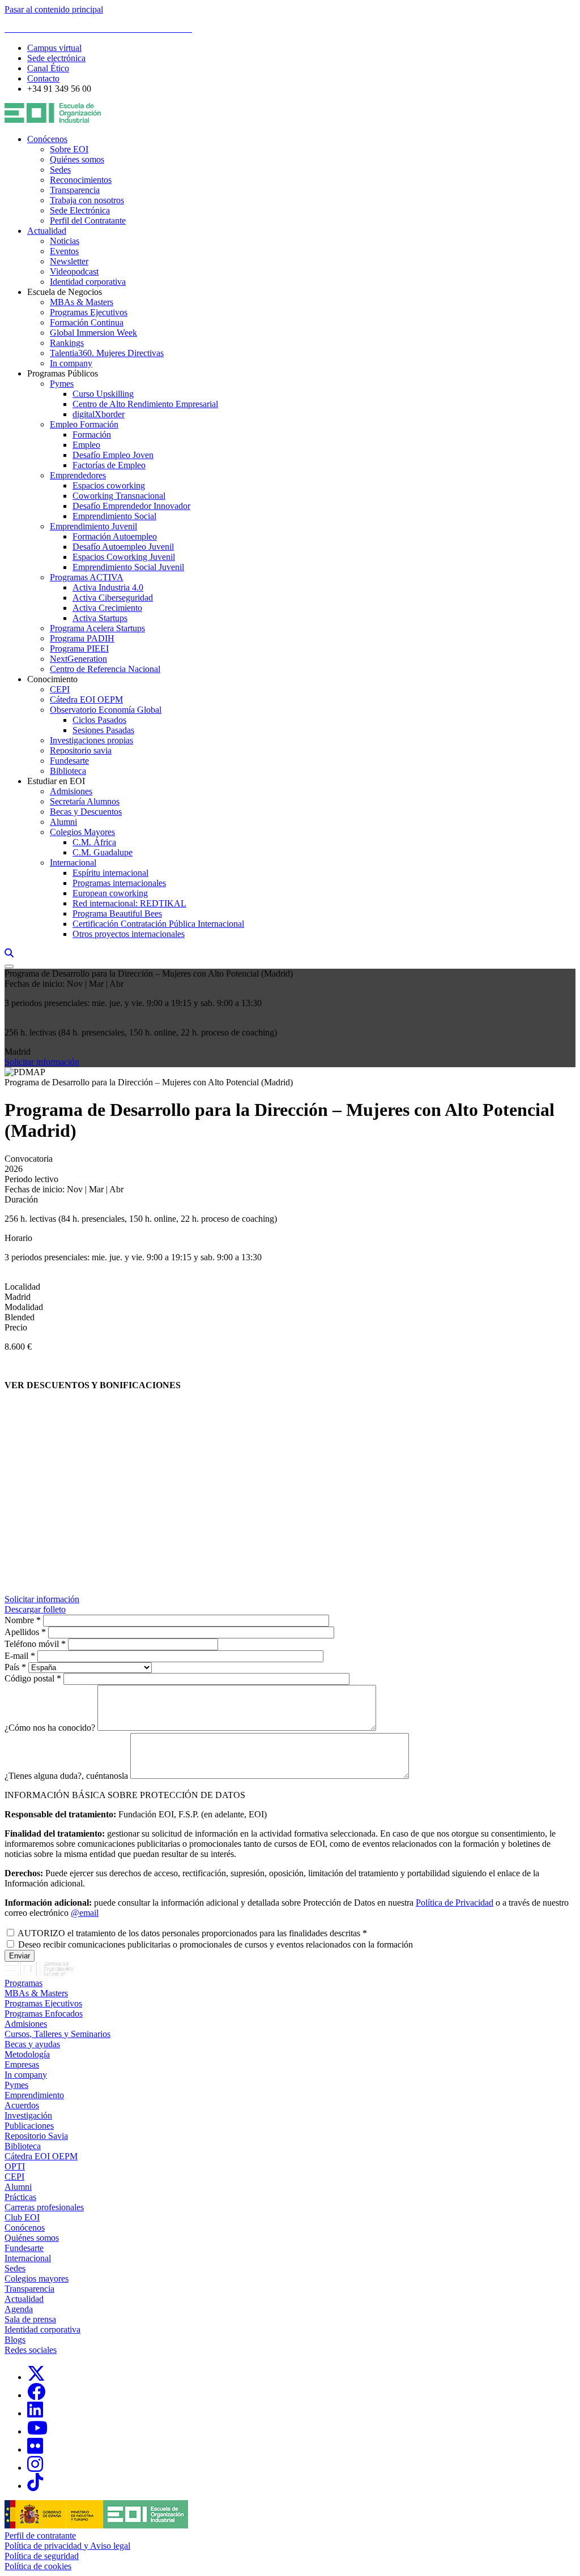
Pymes (62, 384)
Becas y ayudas (32, 2044)
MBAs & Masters (82, 302)
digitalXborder (99, 414)
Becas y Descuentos (86, 812)
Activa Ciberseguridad (113, 598)
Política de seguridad (42, 2556)
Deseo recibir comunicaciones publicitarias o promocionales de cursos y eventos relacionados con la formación (216, 1944)
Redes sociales (31, 2350)
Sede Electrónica (80, 210)
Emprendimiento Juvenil (93, 526)
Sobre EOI (69, 149)
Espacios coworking (109, 485)
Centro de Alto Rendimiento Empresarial (145, 404)
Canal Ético (48, 68)
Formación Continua (87, 322)
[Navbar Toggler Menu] (9, 966)
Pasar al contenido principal (54, 9)
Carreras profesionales (44, 2207)
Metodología (27, 2054)
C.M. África (94, 842)
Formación (92, 435)
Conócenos (47, 139)
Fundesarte (69, 761)
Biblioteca (68, 771)
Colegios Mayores (82, 832)
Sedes (60, 170)
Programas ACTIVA (87, 577)
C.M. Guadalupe (103, 852)
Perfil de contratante (40, 2536)
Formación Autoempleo (115, 536)
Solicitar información (42, 1062)
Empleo (86, 445)
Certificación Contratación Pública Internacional (158, 924)
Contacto (43, 78)
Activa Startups (100, 618)
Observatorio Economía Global (106, 710)
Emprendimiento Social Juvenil (128, 567)
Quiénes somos (77, 159)
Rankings (67, 343)
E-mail (16, 1656)
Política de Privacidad (455, 1903)
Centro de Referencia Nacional (105, 669)
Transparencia (75, 190)
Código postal (29, 1678)
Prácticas (20, 2197)
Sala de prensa (30, 2319)
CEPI (60, 689)
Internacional (73, 863)
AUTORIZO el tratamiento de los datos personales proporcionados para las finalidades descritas (189, 1933)
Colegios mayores (37, 2278)
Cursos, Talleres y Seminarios (57, 2034)
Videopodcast (74, 271)
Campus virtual (54, 48)
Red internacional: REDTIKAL (129, 903)
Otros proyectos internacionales (129, 934)
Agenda (19, 2309)
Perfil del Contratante (88, 221)
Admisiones (71, 791)
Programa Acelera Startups (97, 628)
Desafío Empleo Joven (113, 455)
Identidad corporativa (88, 282)
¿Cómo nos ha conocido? (50, 1728)
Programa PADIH (82, 638)
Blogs (15, 2340)
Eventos (64, 251)
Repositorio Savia (36, 2136)
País (12, 1667)
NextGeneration (78, 659)
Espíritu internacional (110, 873)
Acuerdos (22, 2105)
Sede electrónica (56, 58)
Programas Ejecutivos (89, 312)
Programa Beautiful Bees (117, 913)
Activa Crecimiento (107, 608)
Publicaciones (29, 2126)
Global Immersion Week (93, 333)
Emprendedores (78, 475)
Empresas (22, 2064)
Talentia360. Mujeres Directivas (107, 353)
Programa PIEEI (79, 649)
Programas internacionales (119, 883)
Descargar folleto (35, 1609)
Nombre (19, 1620)
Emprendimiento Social (114, 516)
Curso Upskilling (103, 394)
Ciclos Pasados (99, 720)
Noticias (65, 241)
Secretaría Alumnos (85, 801)
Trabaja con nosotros (87, 200)
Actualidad (47, 231)
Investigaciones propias (91, 740)
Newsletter (69, 261)
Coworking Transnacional (119, 496)
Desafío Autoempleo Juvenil (123, 547)
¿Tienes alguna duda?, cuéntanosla (66, 1776)
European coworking (110, 893)
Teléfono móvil (32, 1644)
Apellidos (22, 1632)
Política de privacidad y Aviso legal (67, 2546)
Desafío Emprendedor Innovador (131, 506)
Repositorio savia (81, 750)
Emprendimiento (34, 2095)
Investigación (28, 2115)
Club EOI (22, 2217)
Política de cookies (38, 2566)
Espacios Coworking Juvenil (124, 557)
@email (85, 1913)
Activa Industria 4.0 (108, 587)
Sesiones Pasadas (103, 730)
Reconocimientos (81, 180)
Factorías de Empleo (109, 465)
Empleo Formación (84, 424)
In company (71, 363)
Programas (24, 1983)
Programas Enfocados (44, 2014)
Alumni (63, 822)
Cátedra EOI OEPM (86, 699)
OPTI (15, 2166)
